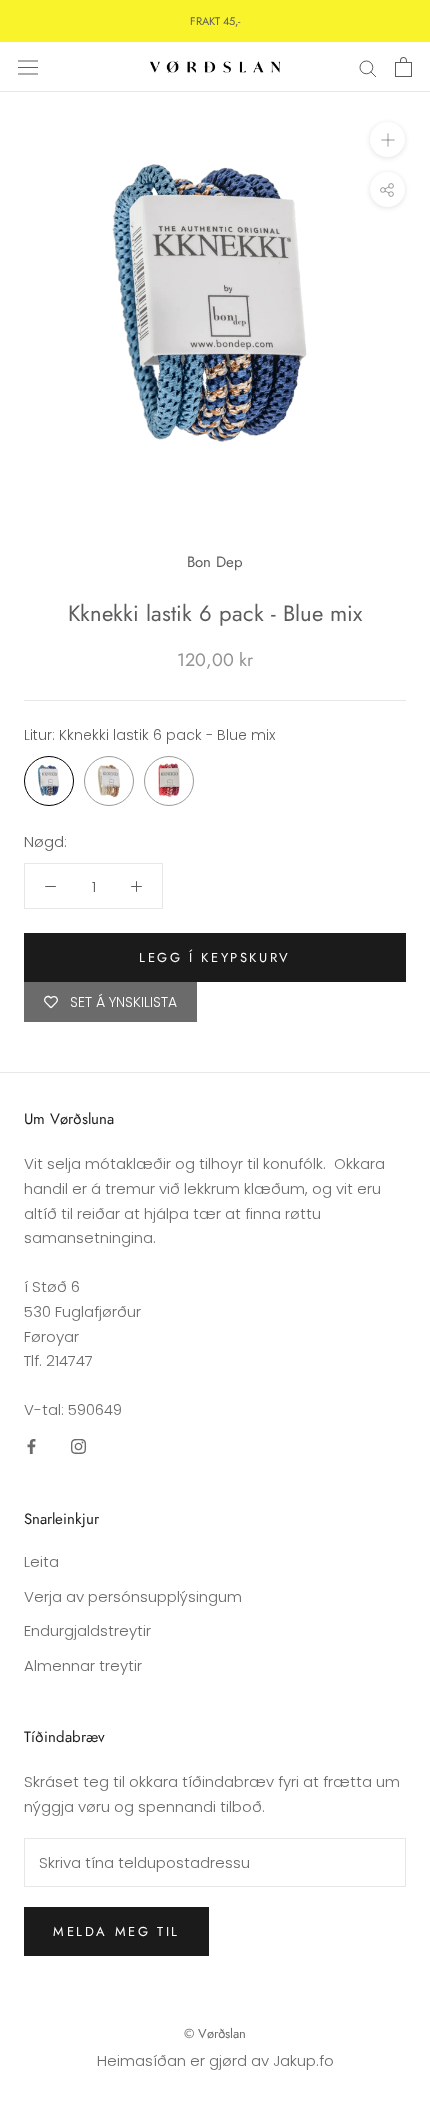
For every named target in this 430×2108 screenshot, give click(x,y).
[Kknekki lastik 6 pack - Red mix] (169, 781)
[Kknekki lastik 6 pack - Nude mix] (109, 781)
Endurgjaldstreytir (87, 1630)
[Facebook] (31, 1446)
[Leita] (368, 66)
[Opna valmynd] (28, 67)
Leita (41, 1561)
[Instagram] (78, 1446)
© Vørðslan (215, 2033)
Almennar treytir (83, 1665)
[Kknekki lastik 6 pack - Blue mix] (49, 781)
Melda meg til (116, 1931)
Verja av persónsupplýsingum (133, 1596)
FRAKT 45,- (215, 21)
